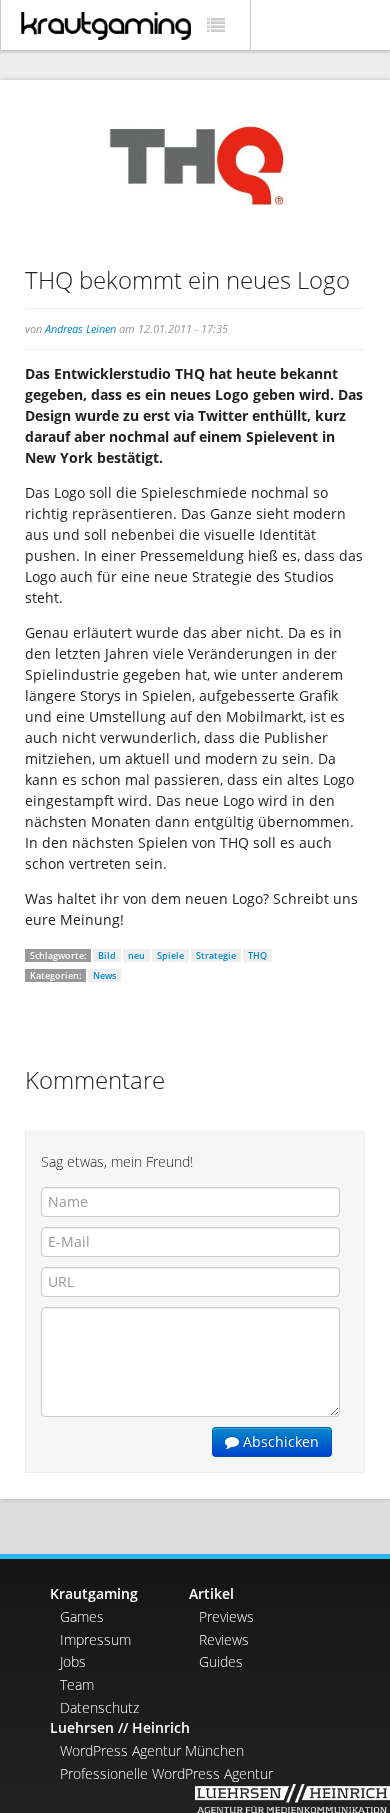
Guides (221, 1661)
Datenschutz (99, 1707)
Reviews (224, 1639)
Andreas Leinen (80, 328)
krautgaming (106, 26)
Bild (107, 955)
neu (136, 955)
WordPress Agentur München (152, 1750)
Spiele (170, 955)
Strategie (216, 955)
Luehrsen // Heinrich (120, 1727)
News (104, 975)
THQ (257, 955)
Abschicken (279, 1441)
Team (77, 1684)
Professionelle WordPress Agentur (166, 1773)
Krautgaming (94, 1593)
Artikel (211, 1593)
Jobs (73, 1661)
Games (82, 1616)
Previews (226, 1616)
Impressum (95, 1639)
